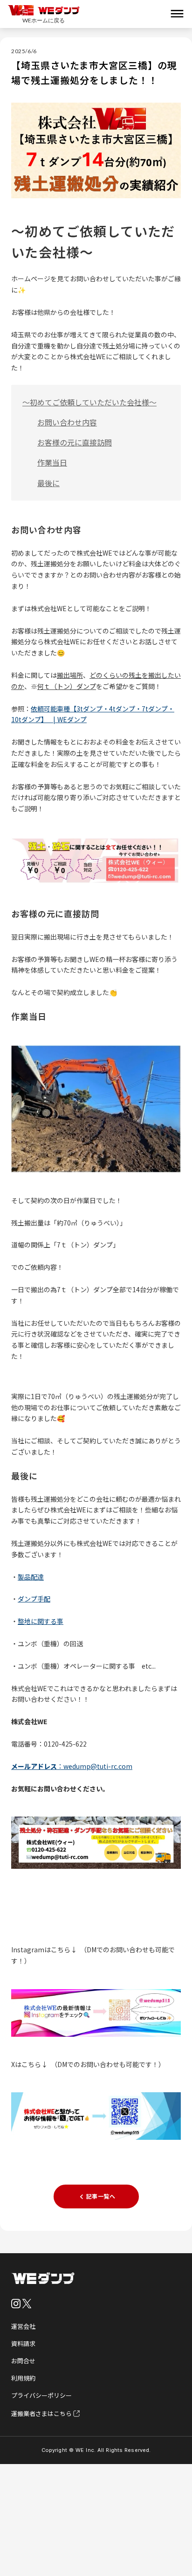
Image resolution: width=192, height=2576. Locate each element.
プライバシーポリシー (41, 2395)
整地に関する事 (41, 1621)
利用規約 (23, 2378)
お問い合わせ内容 (67, 422)
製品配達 (31, 1577)
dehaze (177, 14)
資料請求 (23, 2343)
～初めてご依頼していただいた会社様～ (89, 402)
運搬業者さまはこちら (41, 2413)
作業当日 (52, 462)
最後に (48, 483)
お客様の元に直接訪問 (75, 442)
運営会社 (23, 2326)
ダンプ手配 (34, 1599)
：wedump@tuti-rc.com (72, 1766)
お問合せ (23, 2361)
